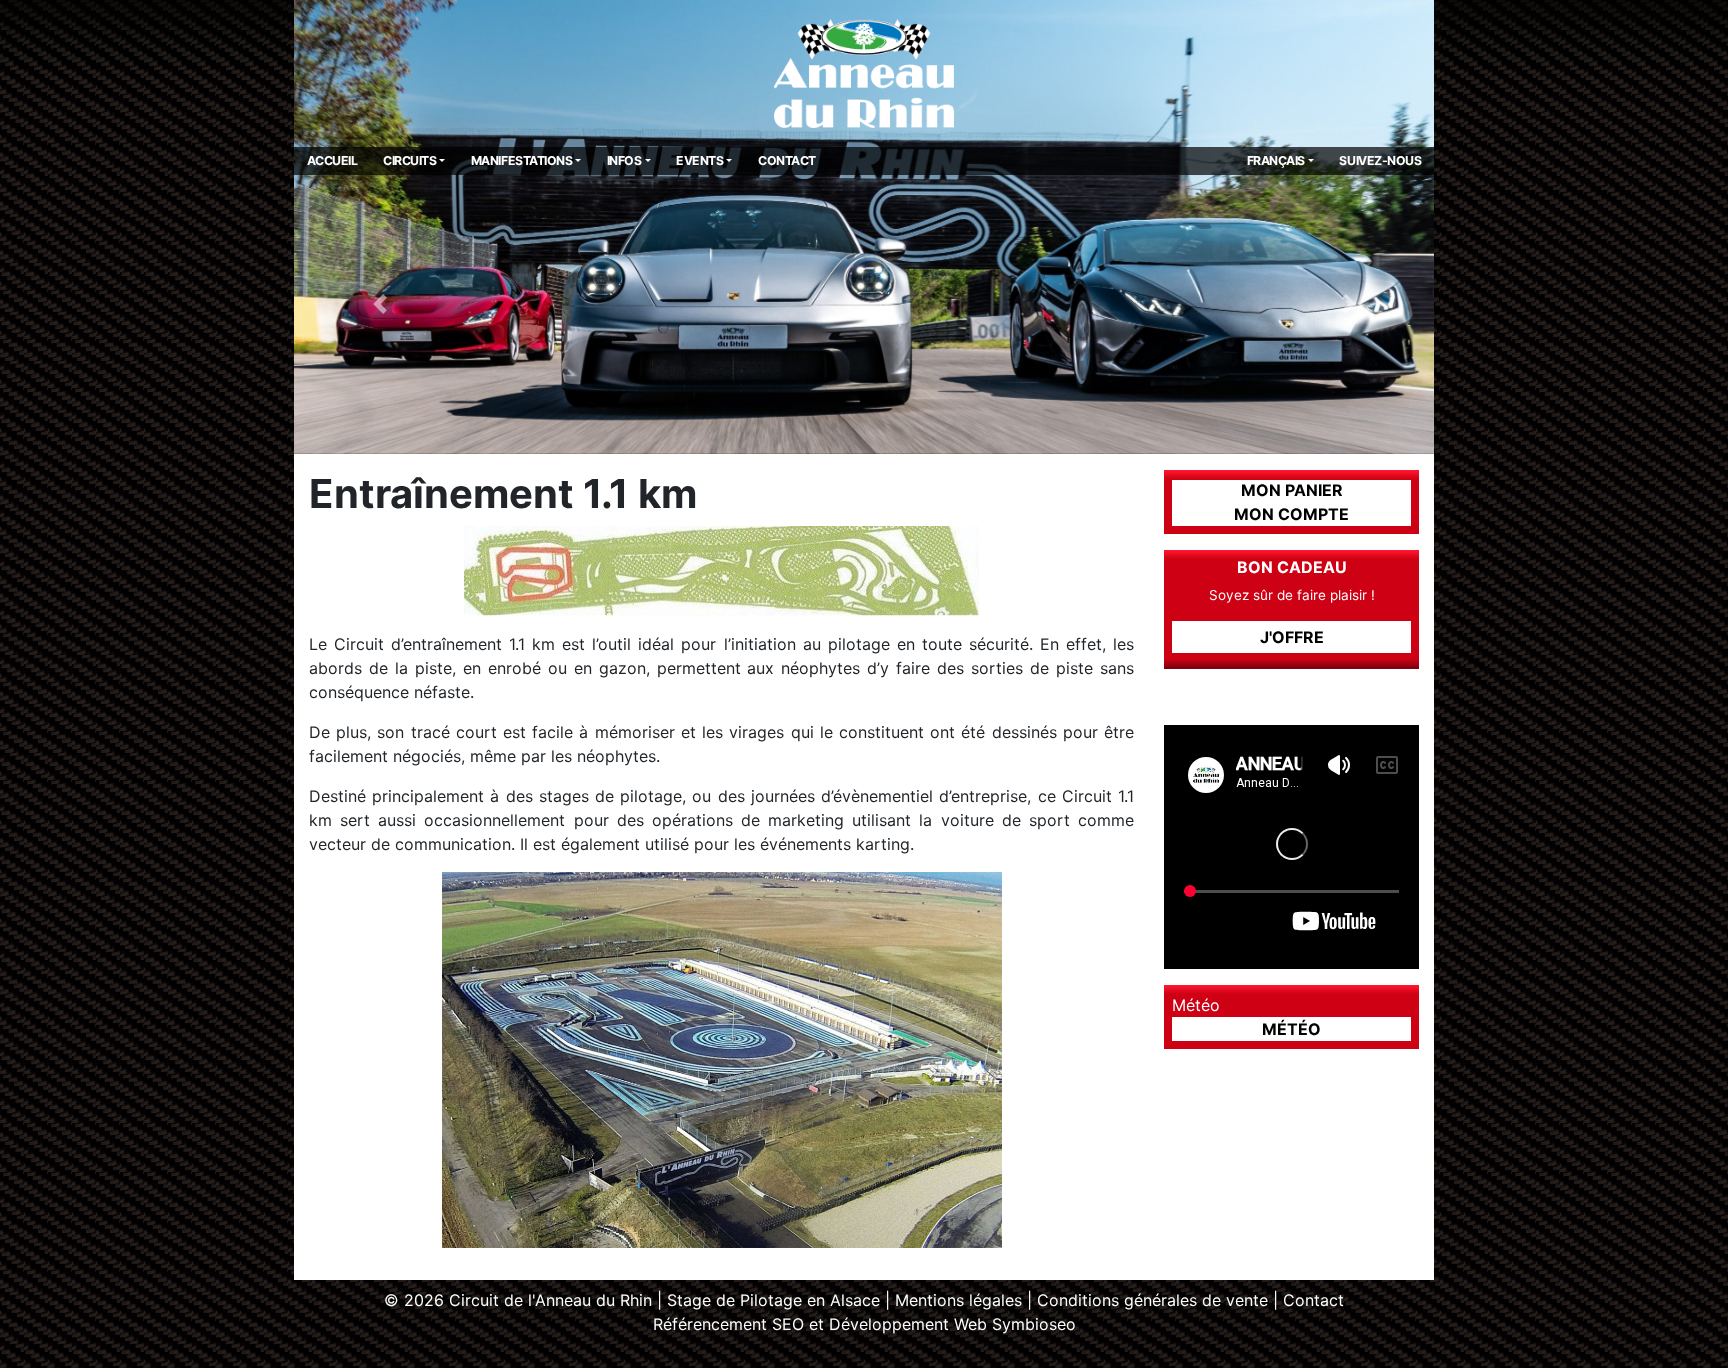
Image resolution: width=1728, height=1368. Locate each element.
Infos (624, 160)
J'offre (1292, 637)
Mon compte (1291, 514)
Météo (1291, 1029)
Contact (787, 160)
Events (699, 160)
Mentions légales (958, 1300)
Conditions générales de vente (1152, 1300)
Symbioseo (1034, 1324)
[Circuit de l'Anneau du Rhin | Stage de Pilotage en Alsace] (864, 72)
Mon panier (1292, 490)
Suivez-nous (1380, 160)
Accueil (332, 160)
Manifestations (521, 160)
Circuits (409, 160)
